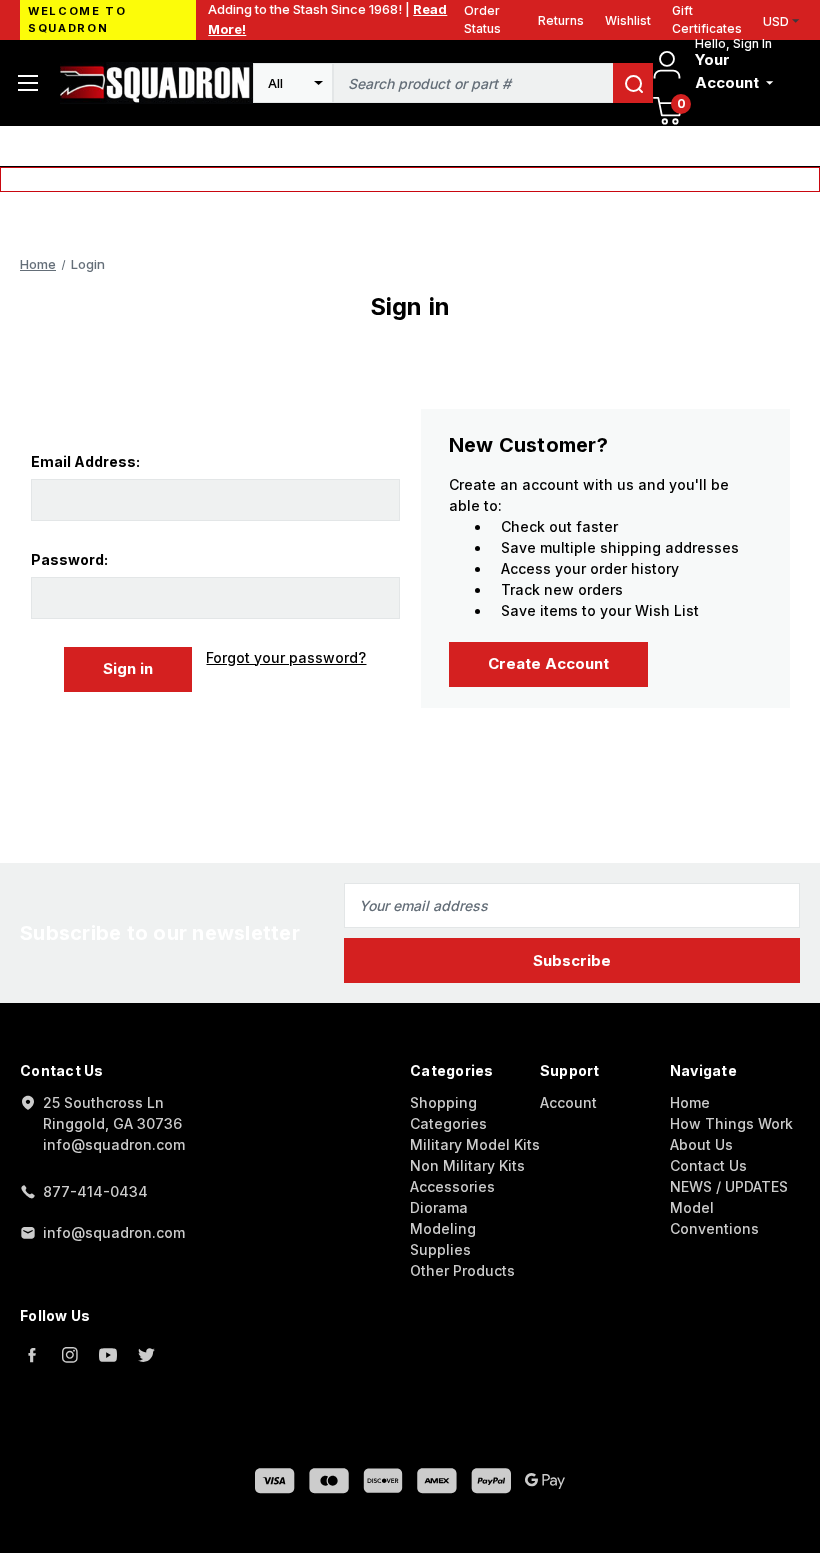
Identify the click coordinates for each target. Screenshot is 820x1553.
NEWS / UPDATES (729, 1186)
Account (568, 1102)
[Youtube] (108, 1355)
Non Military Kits (467, 1165)
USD (776, 21)
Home (690, 1102)
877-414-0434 (95, 1191)
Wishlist (628, 20)
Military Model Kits (475, 1144)
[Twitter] (146, 1355)
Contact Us (708, 1165)
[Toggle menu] (27, 82)
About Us (701, 1144)
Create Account (548, 663)
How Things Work (731, 1123)
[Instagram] (70, 1355)
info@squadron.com (114, 1232)
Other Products (462, 1270)
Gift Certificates (707, 19)
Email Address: (85, 461)
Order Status (482, 19)
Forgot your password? (286, 657)
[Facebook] (32, 1355)
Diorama (439, 1207)
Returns (561, 20)
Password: (69, 559)
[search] (633, 83)
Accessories (452, 1186)
